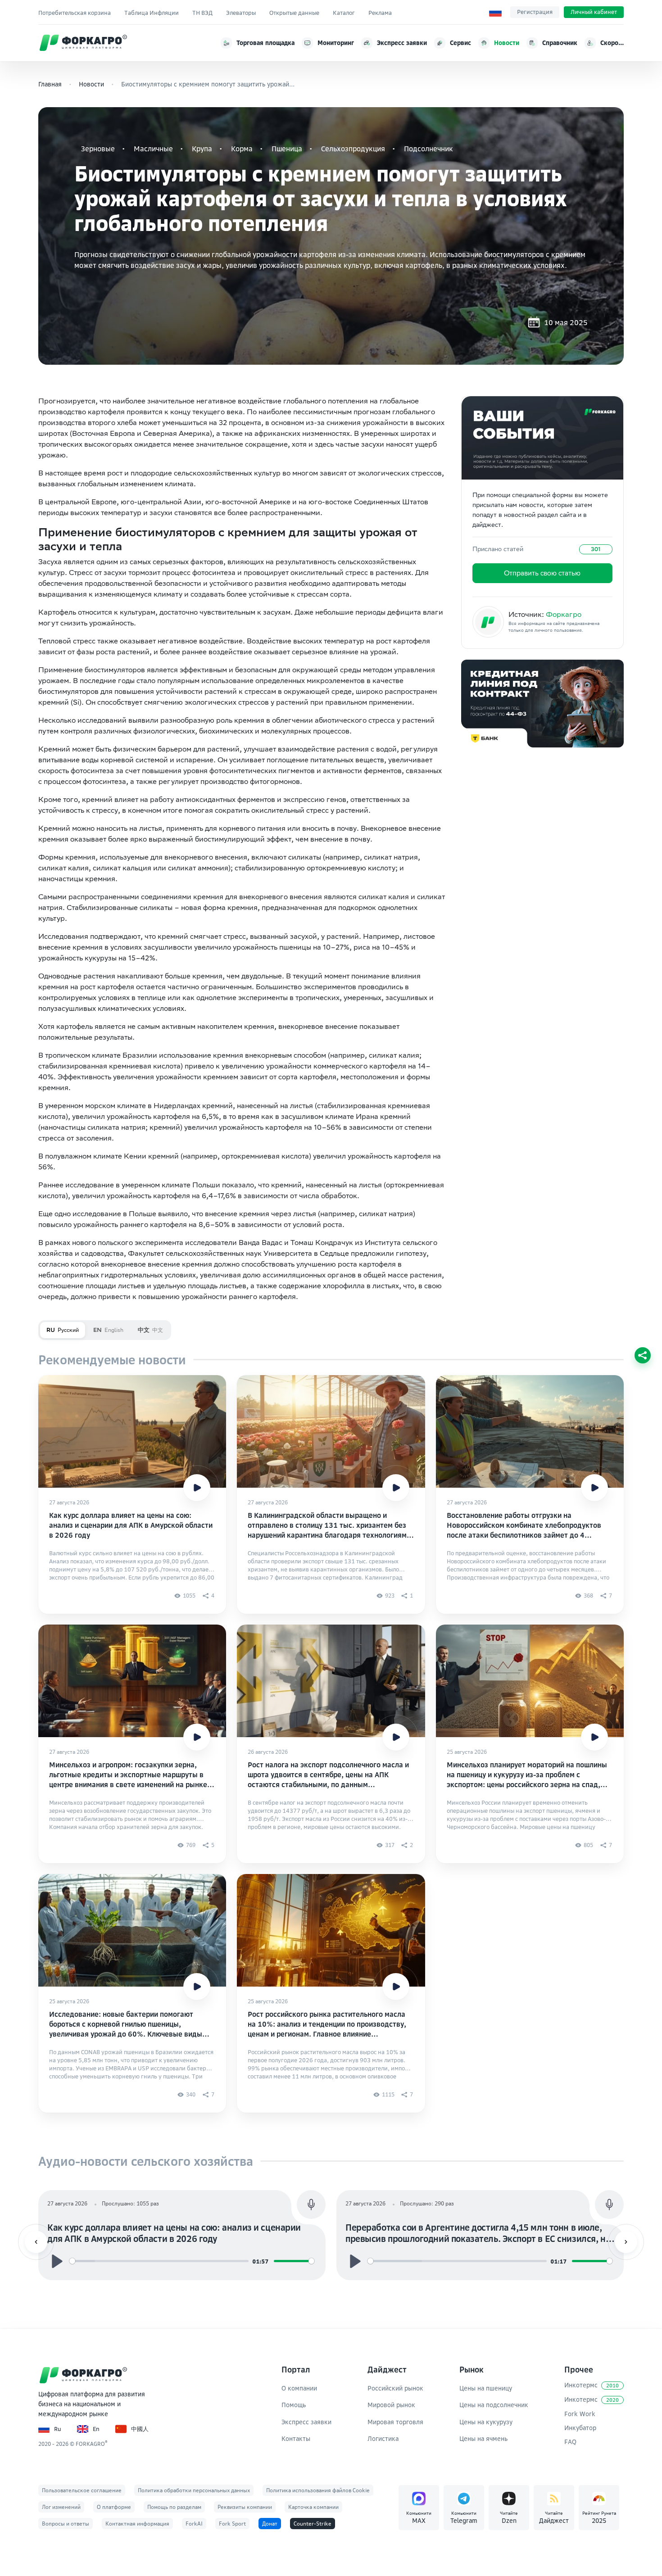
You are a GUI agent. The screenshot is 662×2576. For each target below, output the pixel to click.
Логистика (383, 2438)
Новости (91, 84)
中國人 (140, 2429)
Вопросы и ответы (66, 2524)
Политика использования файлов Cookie (318, 2490)
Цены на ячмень (483, 2438)
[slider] (159, 2261)
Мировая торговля (395, 2422)
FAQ (570, 2442)
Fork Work (580, 2414)
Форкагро (564, 614)
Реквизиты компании (245, 2507)
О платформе (114, 2507)
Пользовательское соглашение (82, 2490)
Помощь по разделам (174, 2507)
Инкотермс (592, 2385)
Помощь (294, 2405)
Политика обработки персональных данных (194, 2490)
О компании (299, 2388)
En (96, 2429)
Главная (50, 84)
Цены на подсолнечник (494, 2405)
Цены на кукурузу (486, 2422)
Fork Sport (232, 2524)
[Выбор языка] (495, 12)
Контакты (296, 2438)
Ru (58, 2429)
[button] (36, 2242)
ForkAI (194, 2524)
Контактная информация (137, 2524)
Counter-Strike (313, 2524)
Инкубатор (580, 2428)
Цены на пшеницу (486, 2388)
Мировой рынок (391, 2405)
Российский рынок (395, 2388)
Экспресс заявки (306, 2422)
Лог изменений (61, 2507)
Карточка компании (313, 2507)
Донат (270, 2524)
